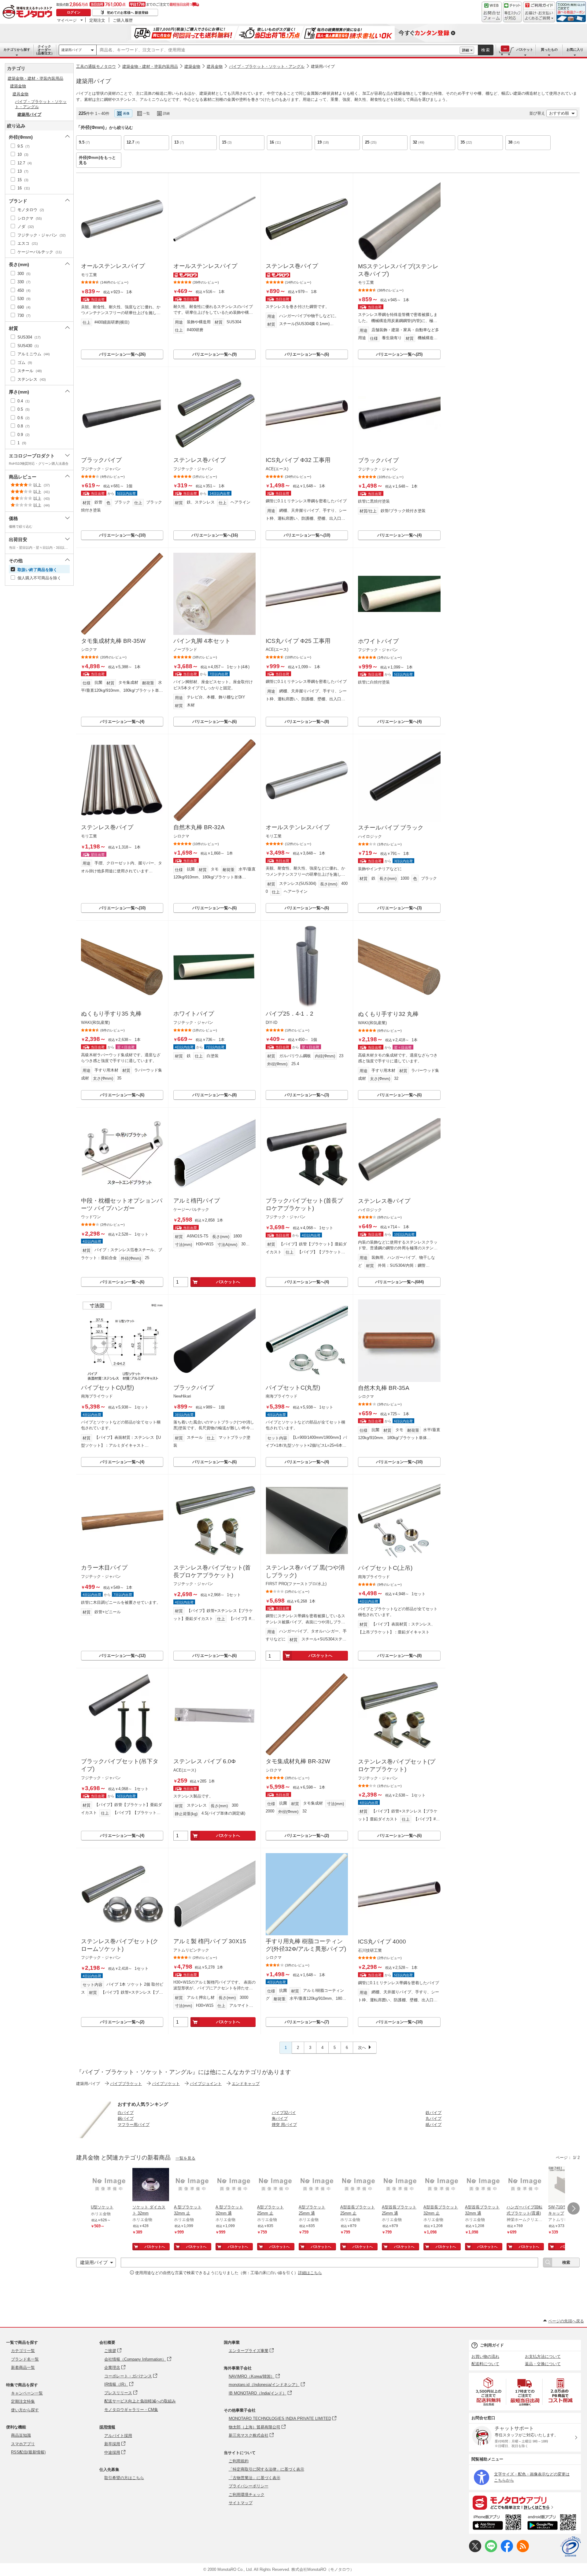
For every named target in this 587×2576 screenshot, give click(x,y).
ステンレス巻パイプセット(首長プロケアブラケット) (212, 1571)
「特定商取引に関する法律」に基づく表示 (266, 2469)
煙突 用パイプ (284, 2125)
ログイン (74, 12)
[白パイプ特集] (94, 2136)
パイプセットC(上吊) (385, 1568)
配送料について (485, 2364)
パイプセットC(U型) (107, 1388)
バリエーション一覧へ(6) (307, 354)
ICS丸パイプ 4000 (382, 1942)
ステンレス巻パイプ (292, 266)
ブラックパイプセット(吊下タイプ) (120, 1765)
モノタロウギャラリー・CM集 (131, 2410)
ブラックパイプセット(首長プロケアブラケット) (304, 1204)
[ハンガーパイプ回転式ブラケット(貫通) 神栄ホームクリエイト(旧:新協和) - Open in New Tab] (525, 2185)
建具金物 (215, 66)
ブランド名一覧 (25, 2359)
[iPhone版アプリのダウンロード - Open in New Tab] (497, 2523)
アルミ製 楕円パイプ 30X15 (210, 1941)
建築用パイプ (72, 50)
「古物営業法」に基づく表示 (255, 2478)
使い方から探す (25, 2410)
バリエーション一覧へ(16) (215, 535)
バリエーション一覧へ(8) (307, 722)
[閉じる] (246, 108)
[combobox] (278, 50)
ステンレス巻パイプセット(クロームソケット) (120, 1945)
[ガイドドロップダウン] (539, 16)
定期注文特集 (23, 2401)
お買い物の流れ (485, 2356)
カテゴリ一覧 (23, 2351)
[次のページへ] (574, 2208)
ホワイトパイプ (378, 641)
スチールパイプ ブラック (391, 828)
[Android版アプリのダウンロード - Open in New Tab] (553, 2523)
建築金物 (192, 66)
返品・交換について (543, 2364)
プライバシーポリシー (249, 2486)
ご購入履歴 (123, 20)
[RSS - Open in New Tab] (523, 2551)
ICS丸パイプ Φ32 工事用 (298, 460)
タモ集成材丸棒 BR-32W (298, 1761)
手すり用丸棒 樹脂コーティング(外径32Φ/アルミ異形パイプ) (306, 1945)
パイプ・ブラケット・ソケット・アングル (267, 66)
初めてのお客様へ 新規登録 (128, 13)
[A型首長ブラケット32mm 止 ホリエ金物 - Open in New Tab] (442, 2185)
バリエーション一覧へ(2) (307, 1836)
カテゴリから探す (17, 49)
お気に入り (575, 49)
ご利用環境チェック (247, 2495)
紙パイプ (434, 2125)
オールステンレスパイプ (113, 266)
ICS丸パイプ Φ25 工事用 (298, 641)
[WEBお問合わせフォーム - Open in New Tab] (492, 12)
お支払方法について (543, 2356)
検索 (486, 50)
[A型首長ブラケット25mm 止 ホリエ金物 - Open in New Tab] (359, 2185)
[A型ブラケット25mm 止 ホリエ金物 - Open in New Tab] (275, 2185)
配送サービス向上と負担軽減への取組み (140, 2401)
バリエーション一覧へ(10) (122, 535)
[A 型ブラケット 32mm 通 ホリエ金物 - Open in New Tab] (234, 2185)
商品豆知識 (21, 2435)
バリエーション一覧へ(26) (122, 354)
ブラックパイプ (101, 460)
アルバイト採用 (118, 2436)
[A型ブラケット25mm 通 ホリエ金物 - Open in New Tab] (317, 2185)
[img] (29, 12)
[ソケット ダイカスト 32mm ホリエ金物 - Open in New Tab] (151, 2185)
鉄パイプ (434, 2113)
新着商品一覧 (23, 2367)
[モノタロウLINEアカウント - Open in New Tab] (491, 2551)
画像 (126, 113)
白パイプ (126, 2113)
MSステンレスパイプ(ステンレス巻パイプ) (398, 270)
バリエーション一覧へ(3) (399, 908)
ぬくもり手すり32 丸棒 (388, 1014)
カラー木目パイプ (104, 1568)
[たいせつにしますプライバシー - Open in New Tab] (570, 2547)
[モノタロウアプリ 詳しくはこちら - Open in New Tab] (525, 2502)
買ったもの (549, 49)
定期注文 (97, 20)
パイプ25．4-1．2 (290, 1014)
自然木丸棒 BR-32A (199, 827)
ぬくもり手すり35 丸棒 (111, 1014)
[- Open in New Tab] (489, 2392)
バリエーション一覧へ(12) (122, 1656)
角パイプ (280, 2118)
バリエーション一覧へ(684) (399, 1282)
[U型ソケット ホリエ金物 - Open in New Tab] (109, 2185)
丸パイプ (434, 2118)
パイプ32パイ (284, 2113)
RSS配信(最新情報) (28, 2452)
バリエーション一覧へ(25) (399, 354)
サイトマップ (241, 2503)
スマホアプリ (23, 2444)
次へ (362, 2048)
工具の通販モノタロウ (96, 66)
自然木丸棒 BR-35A (384, 1388)
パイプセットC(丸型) (293, 1388)
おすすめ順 (559, 113)
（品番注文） (44, 50)
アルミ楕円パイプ (197, 1201)
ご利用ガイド (492, 2345)
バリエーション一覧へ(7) (307, 2022)
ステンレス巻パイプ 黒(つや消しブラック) (305, 1571)
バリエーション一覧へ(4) (399, 535)
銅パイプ (126, 2118)
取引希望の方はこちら (124, 2478)
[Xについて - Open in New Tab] (475, 2551)
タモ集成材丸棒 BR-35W (113, 641)
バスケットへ (228, 1282)
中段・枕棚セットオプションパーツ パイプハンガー (122, 1204)
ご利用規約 (239, 2461)
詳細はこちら (310, 2273)
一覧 (146, 113)
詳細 (466, 50)
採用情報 (107, 2427)
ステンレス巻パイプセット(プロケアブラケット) (397, 1765)
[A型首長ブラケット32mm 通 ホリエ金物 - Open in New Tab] (483, 2185)
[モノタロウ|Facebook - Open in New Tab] (507, 2551)
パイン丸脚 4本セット (202, 641)
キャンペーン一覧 (27, 2393)
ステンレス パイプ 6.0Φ (205, 1761)
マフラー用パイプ (134, 2125)
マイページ (67, 20)
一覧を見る (185, 2158)
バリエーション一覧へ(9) (214, 354)
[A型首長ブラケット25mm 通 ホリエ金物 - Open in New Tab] (400, 2185)
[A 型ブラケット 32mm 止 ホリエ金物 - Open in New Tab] (192, 2185)
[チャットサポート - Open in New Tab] (512, 12)
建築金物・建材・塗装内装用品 (150, 66)
